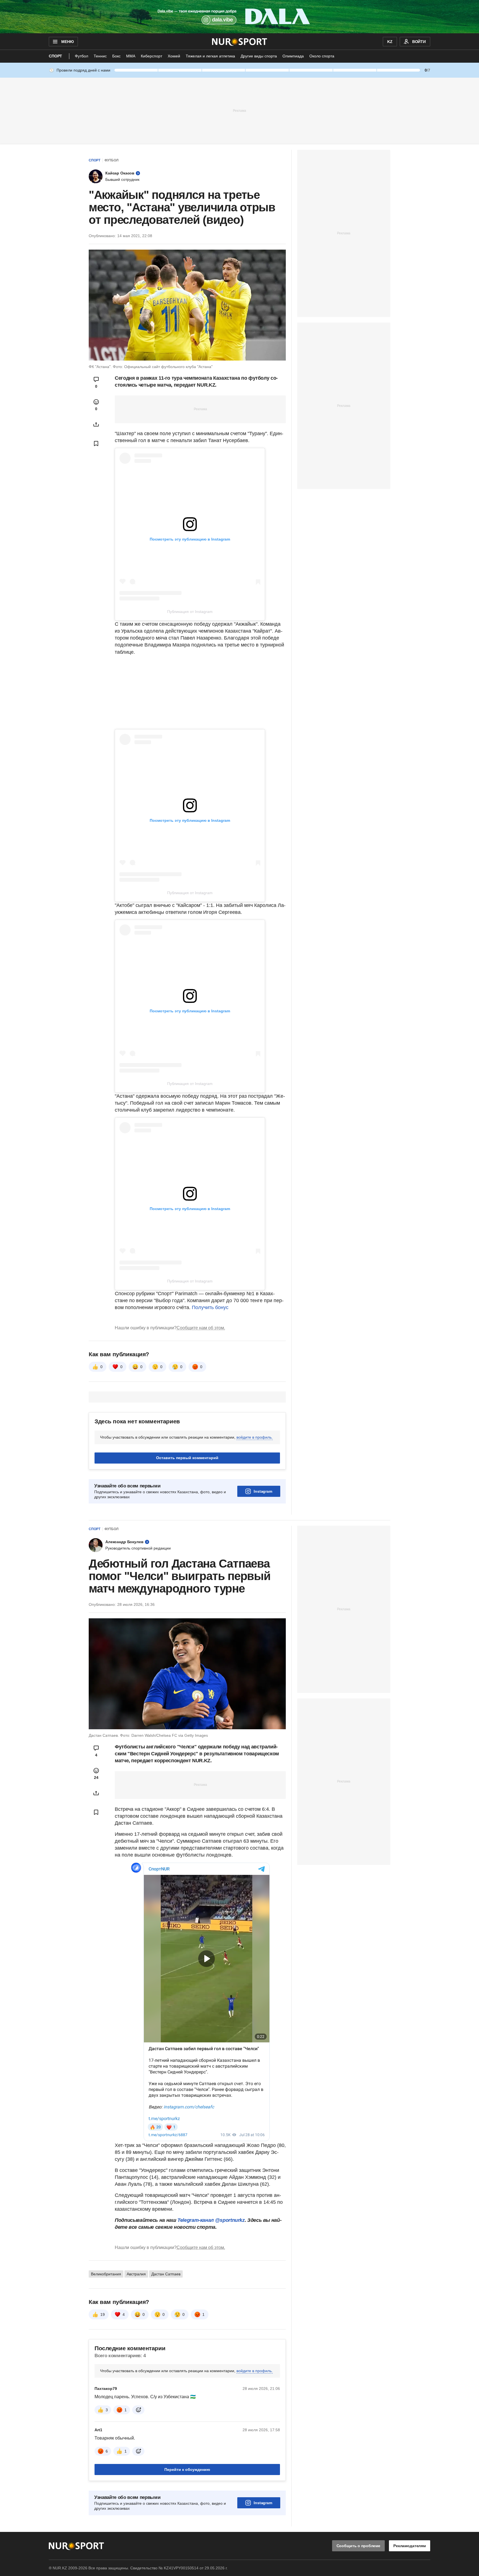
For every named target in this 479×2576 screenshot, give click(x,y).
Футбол (81, 56)
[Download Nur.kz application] (239, 17)
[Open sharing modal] (96, 424)
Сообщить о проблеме (358, 2546)
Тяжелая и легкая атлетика (210, 56)
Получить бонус (210, 1307)
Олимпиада (293, 56)
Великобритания (106, 2274)
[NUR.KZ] (240, 42)
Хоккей (174, 56)
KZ (390, 42)
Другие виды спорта (259, 56)
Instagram (263, 1491)
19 (103, 2314)
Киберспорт (151, 56)
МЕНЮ (67, 42)
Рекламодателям (410, 2546)
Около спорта (322, 56)
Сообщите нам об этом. (201, 1328)
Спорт (55, 56)
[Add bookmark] (96, 443)
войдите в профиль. (255, 1437)
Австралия (136, 2274)
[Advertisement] (239, 110)
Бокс (116, 56)
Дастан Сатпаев (166, 2274)
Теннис (100, 56)
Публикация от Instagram (190, 612)
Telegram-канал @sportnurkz (211, 2220)
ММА (131, 56)
